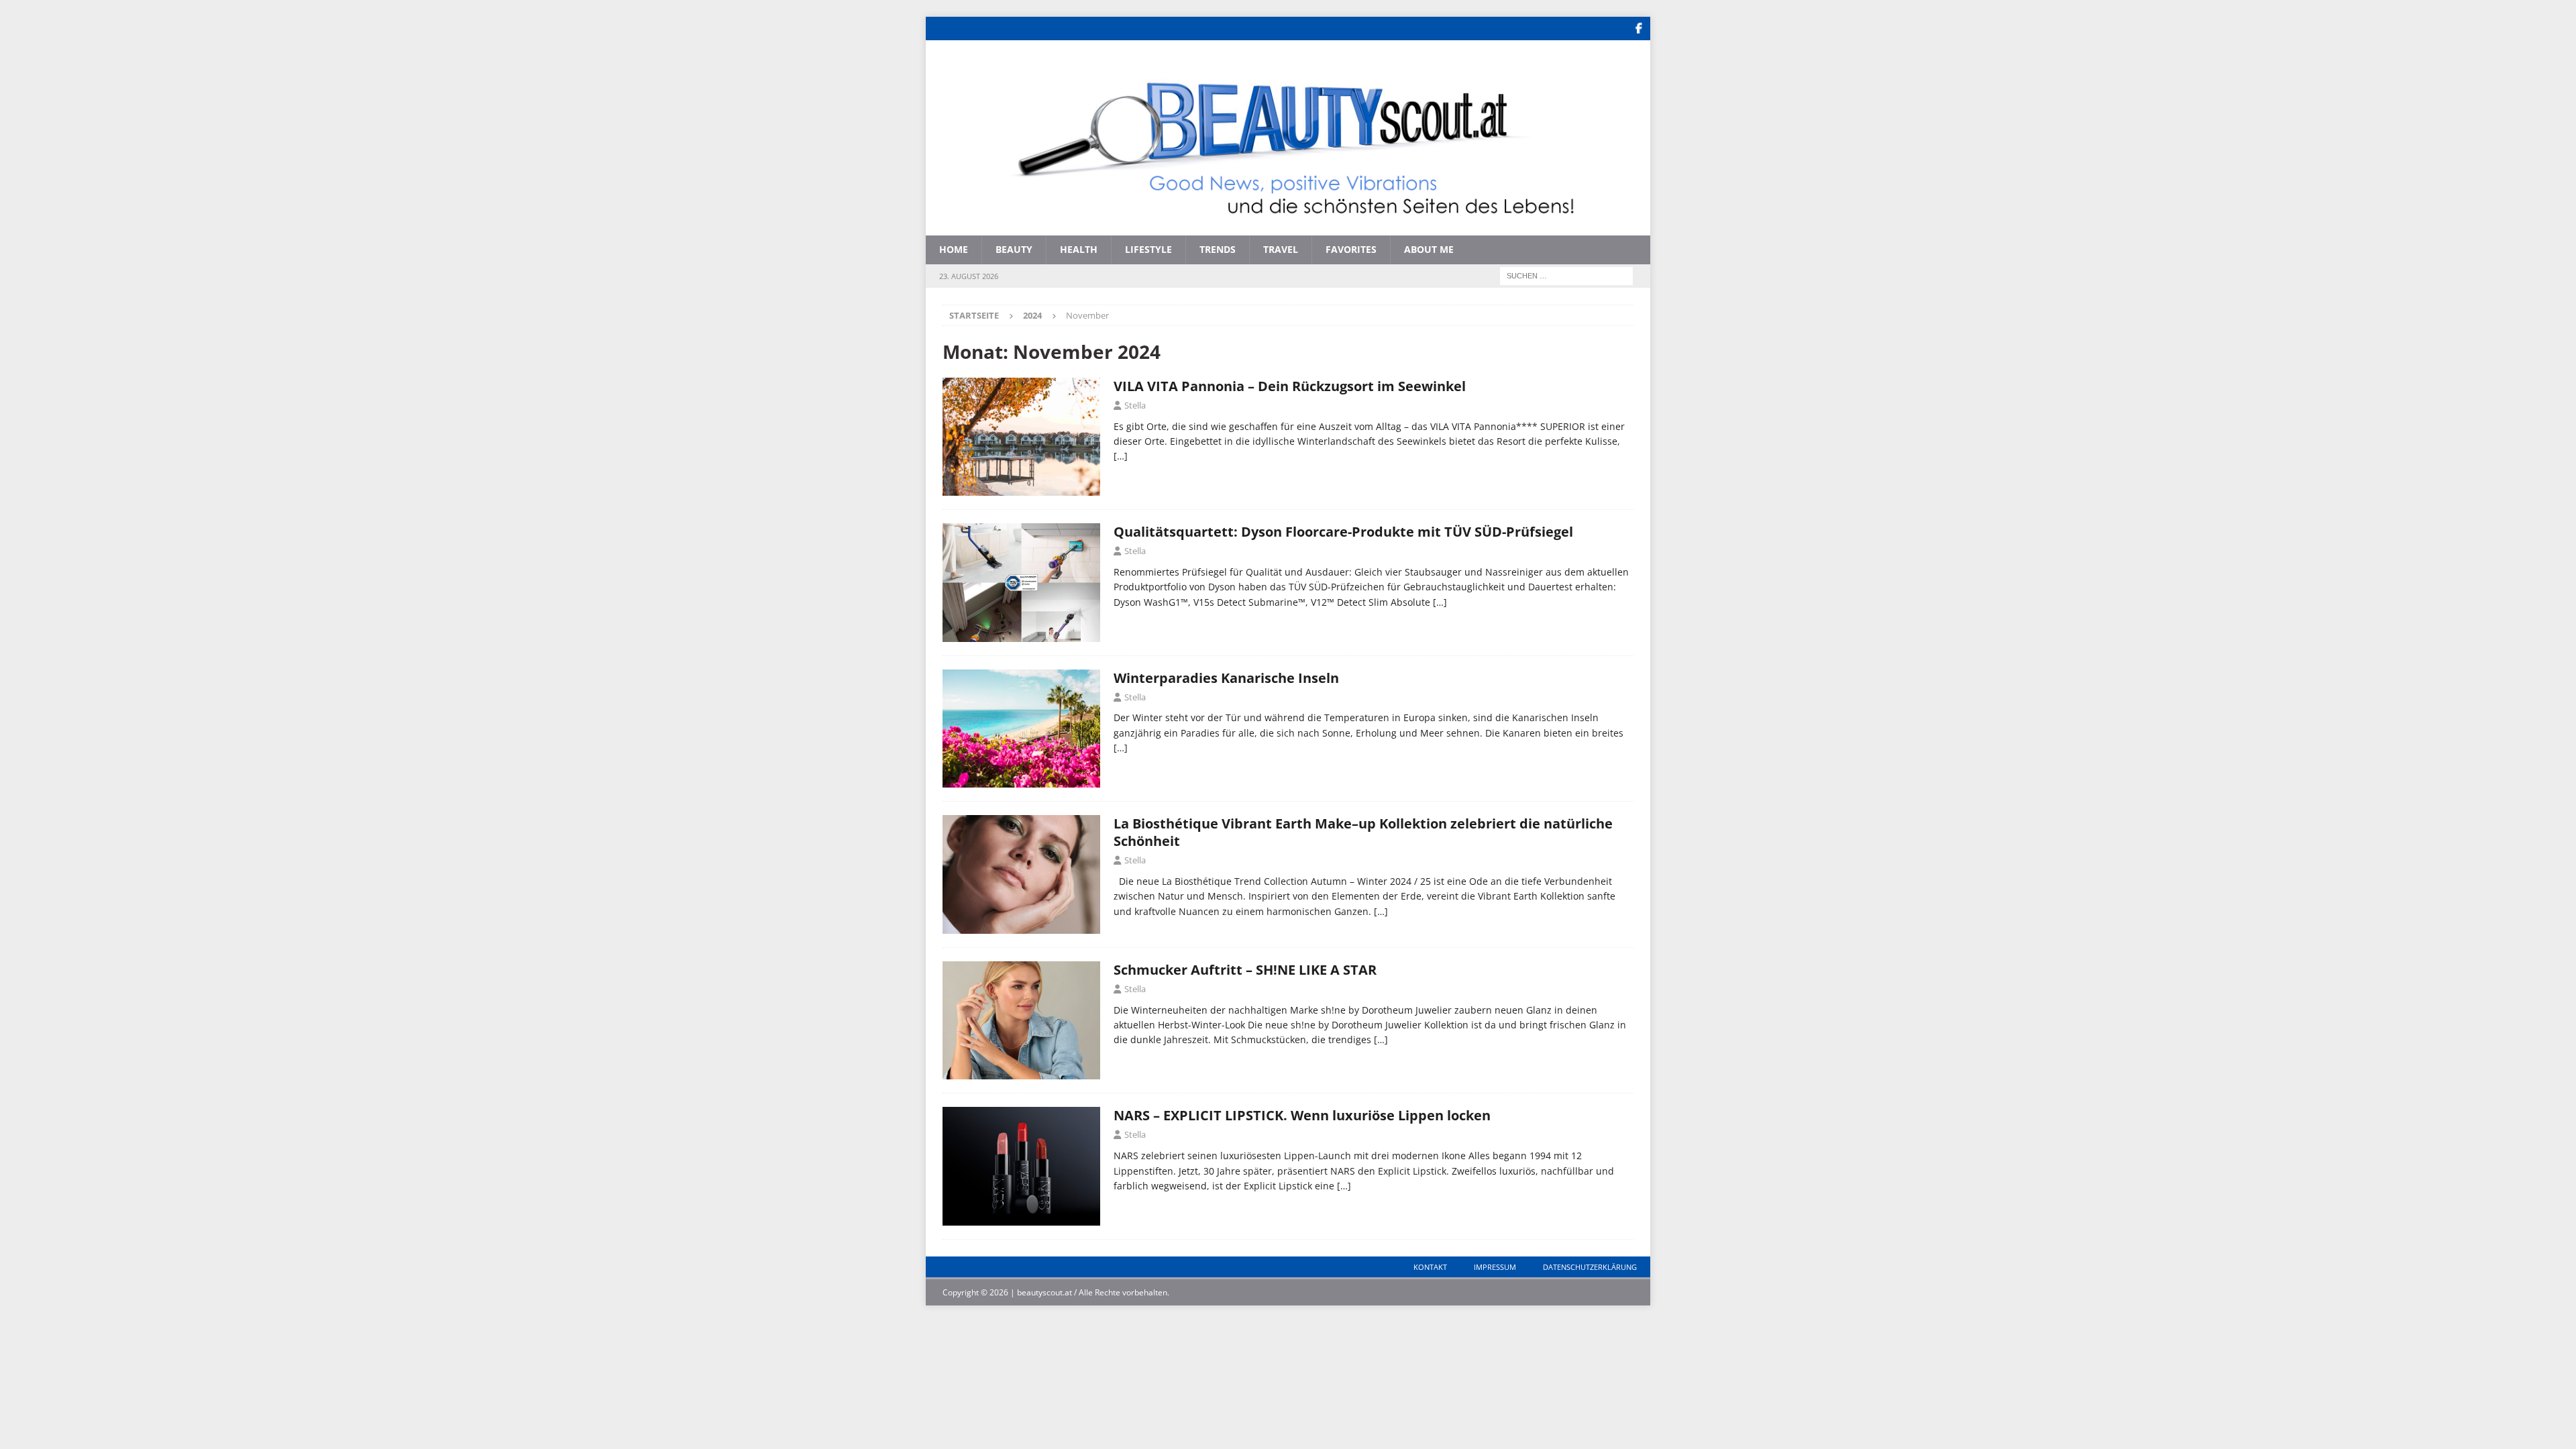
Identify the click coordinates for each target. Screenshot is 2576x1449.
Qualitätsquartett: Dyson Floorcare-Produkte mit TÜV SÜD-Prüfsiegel (1343, 532)
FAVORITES (1351, 249)
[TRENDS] (1021, 1021)
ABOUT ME (1429, 249)
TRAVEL (1281, 249)
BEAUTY (1014, 249)
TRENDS (1218, 249)
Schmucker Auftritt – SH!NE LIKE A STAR (1245, 970)
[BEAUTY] (1021, 874)
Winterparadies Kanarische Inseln (1226, 678)
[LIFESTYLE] (1021, 582)
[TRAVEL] (1021, 437)
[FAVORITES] (1021, 729)
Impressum (1495, 1267)
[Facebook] (1639, 29)
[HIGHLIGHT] (1021, 1166)
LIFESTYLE (1148, 249)
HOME (954, 249)
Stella (1135, 405)
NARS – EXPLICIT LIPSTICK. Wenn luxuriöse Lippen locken (1302, 1115)
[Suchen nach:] (1566, 275)
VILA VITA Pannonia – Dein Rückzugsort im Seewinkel (1290, 386)
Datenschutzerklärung (1590, 1267)
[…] (1121, 456)
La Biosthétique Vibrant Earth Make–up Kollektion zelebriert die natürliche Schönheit (1363, 832)
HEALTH (1079, 249)
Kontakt (1430, 1267)
